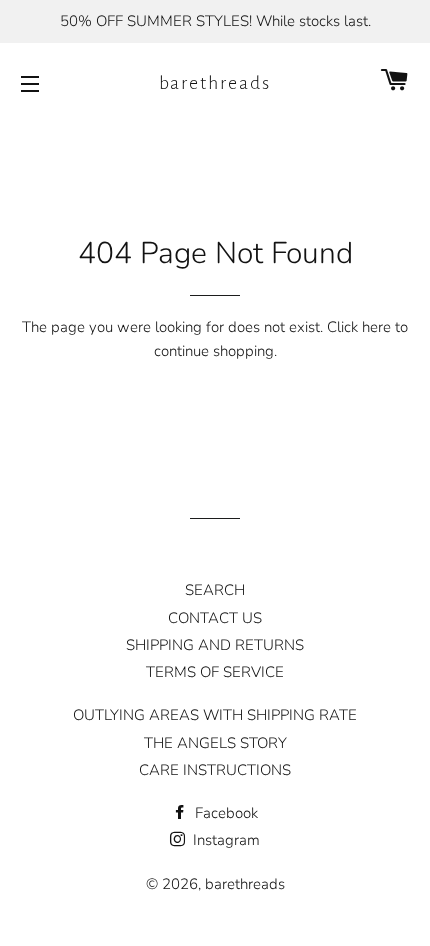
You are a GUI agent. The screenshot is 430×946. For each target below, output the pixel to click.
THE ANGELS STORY (215, 743)
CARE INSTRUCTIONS (215, 770)
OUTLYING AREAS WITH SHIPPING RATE (215, 715)
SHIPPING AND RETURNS (215, 645)
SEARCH (215, 590)
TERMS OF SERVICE (215, 672)
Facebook (224, 813)
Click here (359, 327)
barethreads (215, 83)
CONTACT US (215, 618)
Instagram (224, 840)
